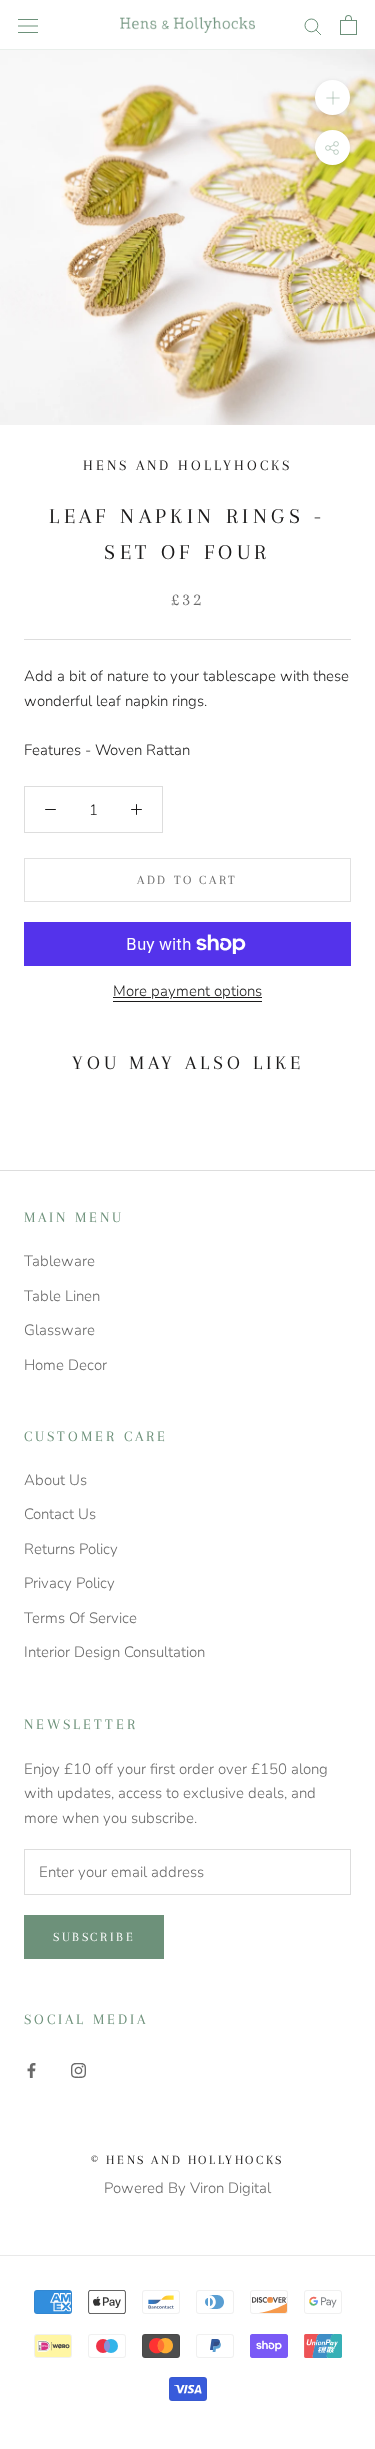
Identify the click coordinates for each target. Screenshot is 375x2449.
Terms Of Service (80, 1618)
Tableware (59, 1261)
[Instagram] (78, 2070)
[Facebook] (31, 2070)
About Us (55, 1480)
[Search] (313, 25)
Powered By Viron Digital (187, 2188)
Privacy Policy (69, 1583)
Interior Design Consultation (114, 1652)
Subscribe (94, 1937)
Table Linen (62, 1296)
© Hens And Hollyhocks (187, 2160)
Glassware (59, 1330)
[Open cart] (348, 25)
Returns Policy (71, 1549)
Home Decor (65, 1365)
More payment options (187, 991)
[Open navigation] (28, 24)
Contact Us (60, 1514)
